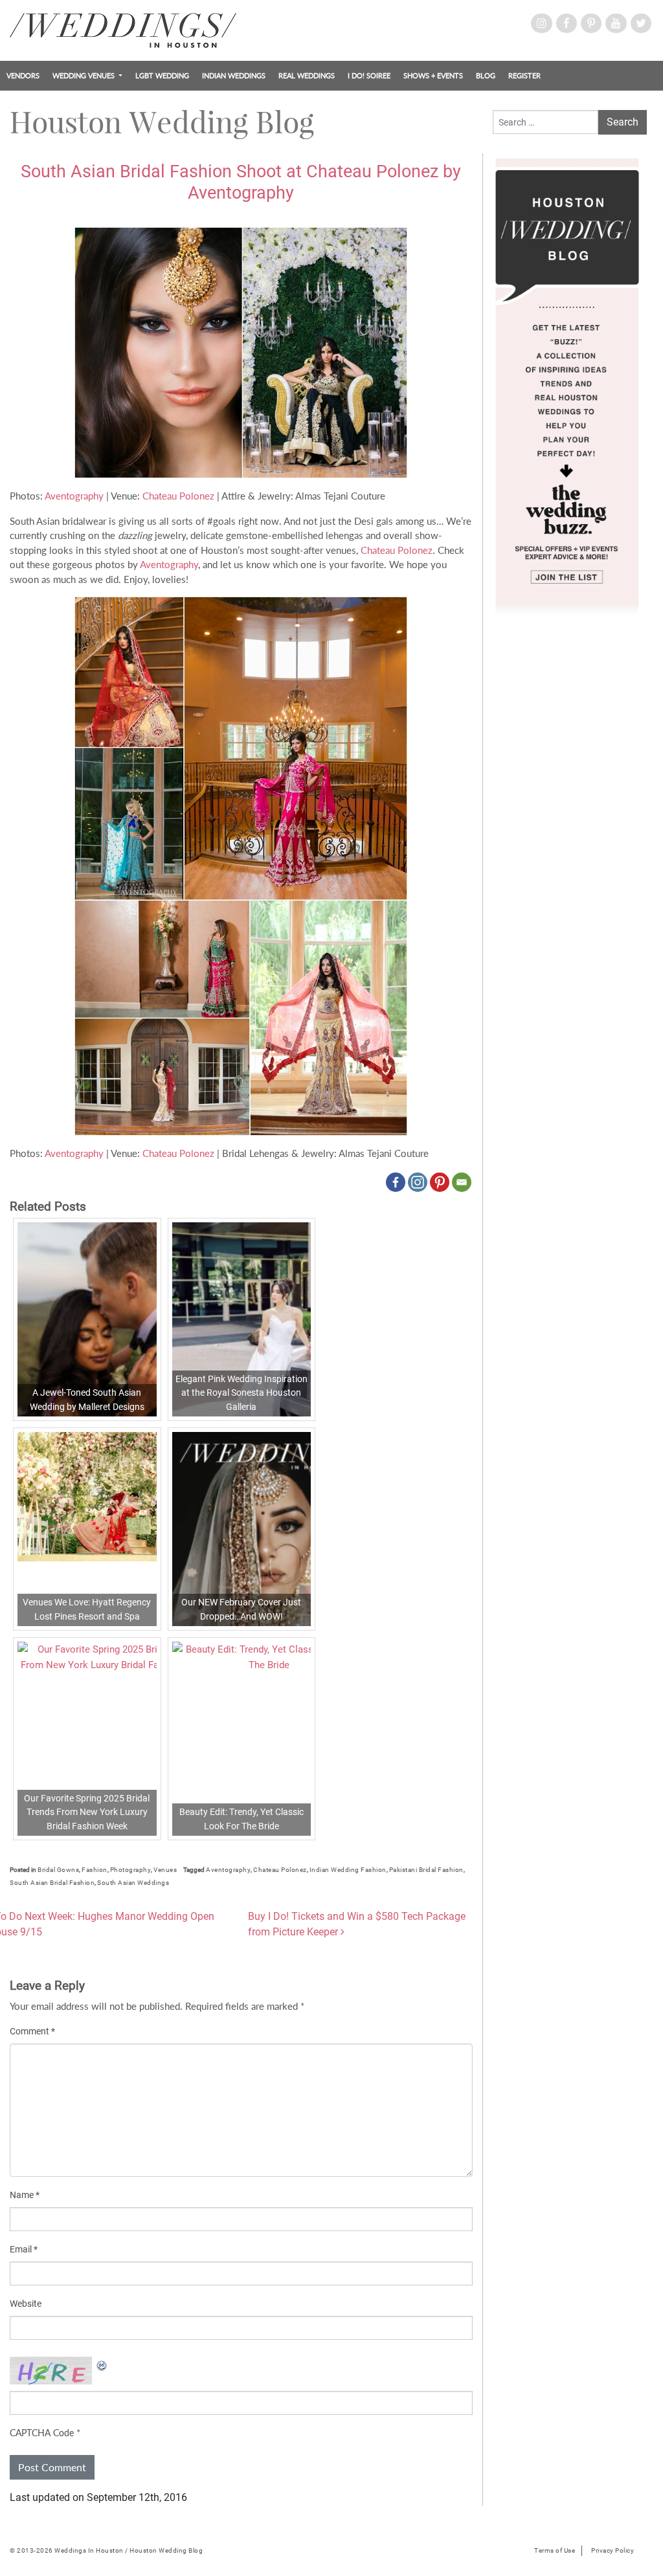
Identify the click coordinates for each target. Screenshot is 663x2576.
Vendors (23, 75)
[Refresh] (102, 2364)
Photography (131, 1870)
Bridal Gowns (58, 1870)
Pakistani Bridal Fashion (426, 1870)
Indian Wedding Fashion (348, 1870)
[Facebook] (396, 1182)
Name (25, 2195)
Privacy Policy (612, 2550)
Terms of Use (555, 2550)
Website (26, 2304)
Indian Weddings (234, 75)
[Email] (462, 1182)
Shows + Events (433, 75)
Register (524, 75)
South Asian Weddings (133, 1883)
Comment (32, 2031)
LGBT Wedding (162, 75)
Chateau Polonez (180, 496)
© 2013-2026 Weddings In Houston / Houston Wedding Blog (106, 2550)
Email (24, 2249)
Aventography (74, 496)
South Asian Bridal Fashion (52, 1883)
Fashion (95, 1870)
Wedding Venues (84, 75)
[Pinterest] (440, 1182)
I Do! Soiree (369, 75)
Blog (486, 75)
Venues (165, 1870)
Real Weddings (307, 75)
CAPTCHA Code (42, 2433)
